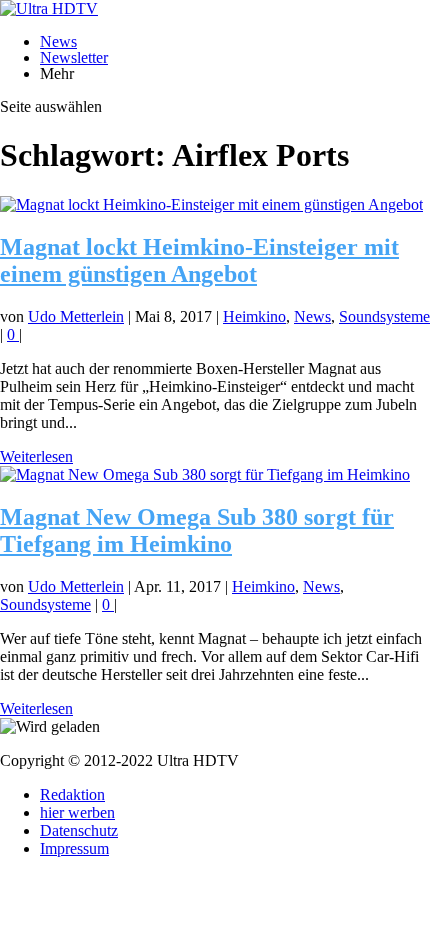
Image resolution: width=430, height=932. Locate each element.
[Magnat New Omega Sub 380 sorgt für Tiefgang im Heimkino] (205, 474)
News (58, 41)
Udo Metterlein (76, 316)
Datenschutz (79, 830)
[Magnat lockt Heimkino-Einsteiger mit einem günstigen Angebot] (211, 204)
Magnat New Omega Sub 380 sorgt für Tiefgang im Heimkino (197, 530)
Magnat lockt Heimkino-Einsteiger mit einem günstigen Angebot (199, 260)
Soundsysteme (384, 316)
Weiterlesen (36, 456)
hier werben (77, 812)
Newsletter (74, 57)
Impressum (74, 848)
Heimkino (254, 316)
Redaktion (72, 794)
